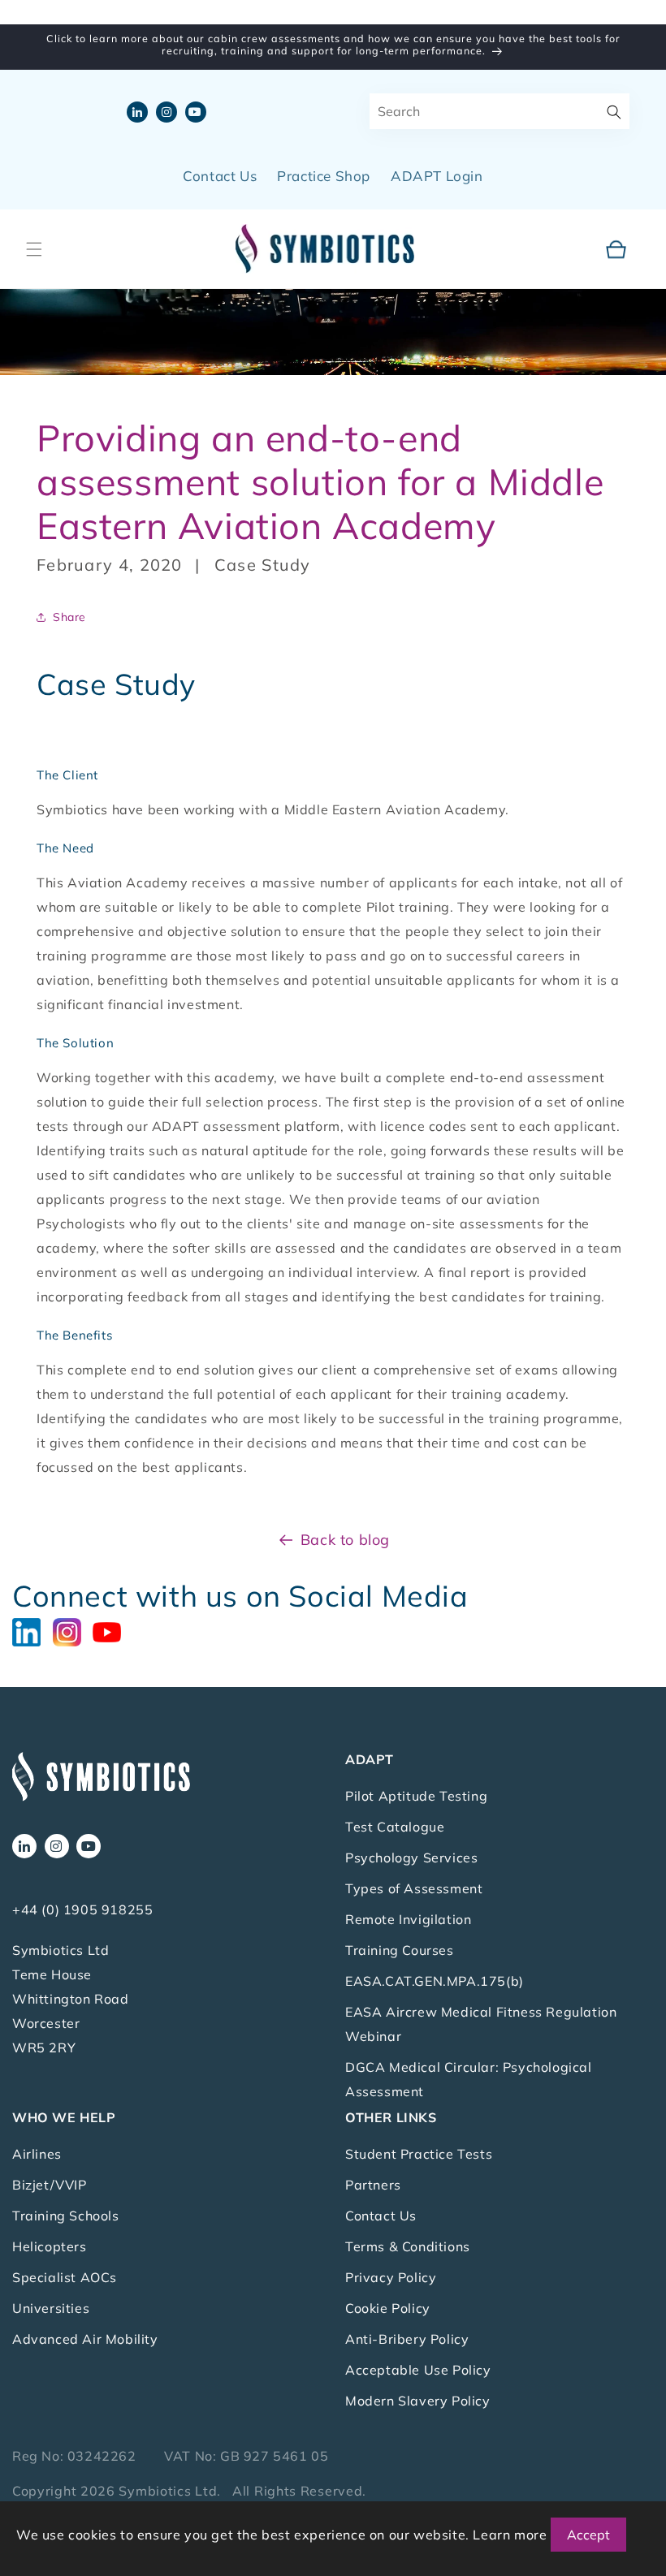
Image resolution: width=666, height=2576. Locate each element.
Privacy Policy (391, 2277)
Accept (588, 2535)
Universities (51, 2308)
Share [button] (69, 617)
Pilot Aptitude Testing (416, 1796)
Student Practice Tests (419, 2154)
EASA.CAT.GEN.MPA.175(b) (435, 1981)
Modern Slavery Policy (418, 2401)
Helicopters (50, 2246)
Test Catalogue (395, 1827)
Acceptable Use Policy (418, 2370)
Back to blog (345, 1540)
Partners (373, 2185)
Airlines (37, 2154)
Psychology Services (411, 1858)
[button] (34, 249)
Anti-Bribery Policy (407, 2339)
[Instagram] (73, 1630)
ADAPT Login (437, 176)
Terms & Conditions (408, 2246)
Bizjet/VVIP (50, 2185)
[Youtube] (111, 1630)
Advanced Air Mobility (85, 2339)
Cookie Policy (388, 2308)
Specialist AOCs (65, 2277)
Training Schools (66, 2216)
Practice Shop (324, 176)
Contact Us (220, 176)
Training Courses (400, 1950)
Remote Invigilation (408, 1919)
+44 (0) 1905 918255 (82, 1909)
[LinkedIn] (32, 1630)
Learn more (510, 2535)
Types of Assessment (414, 1888)
